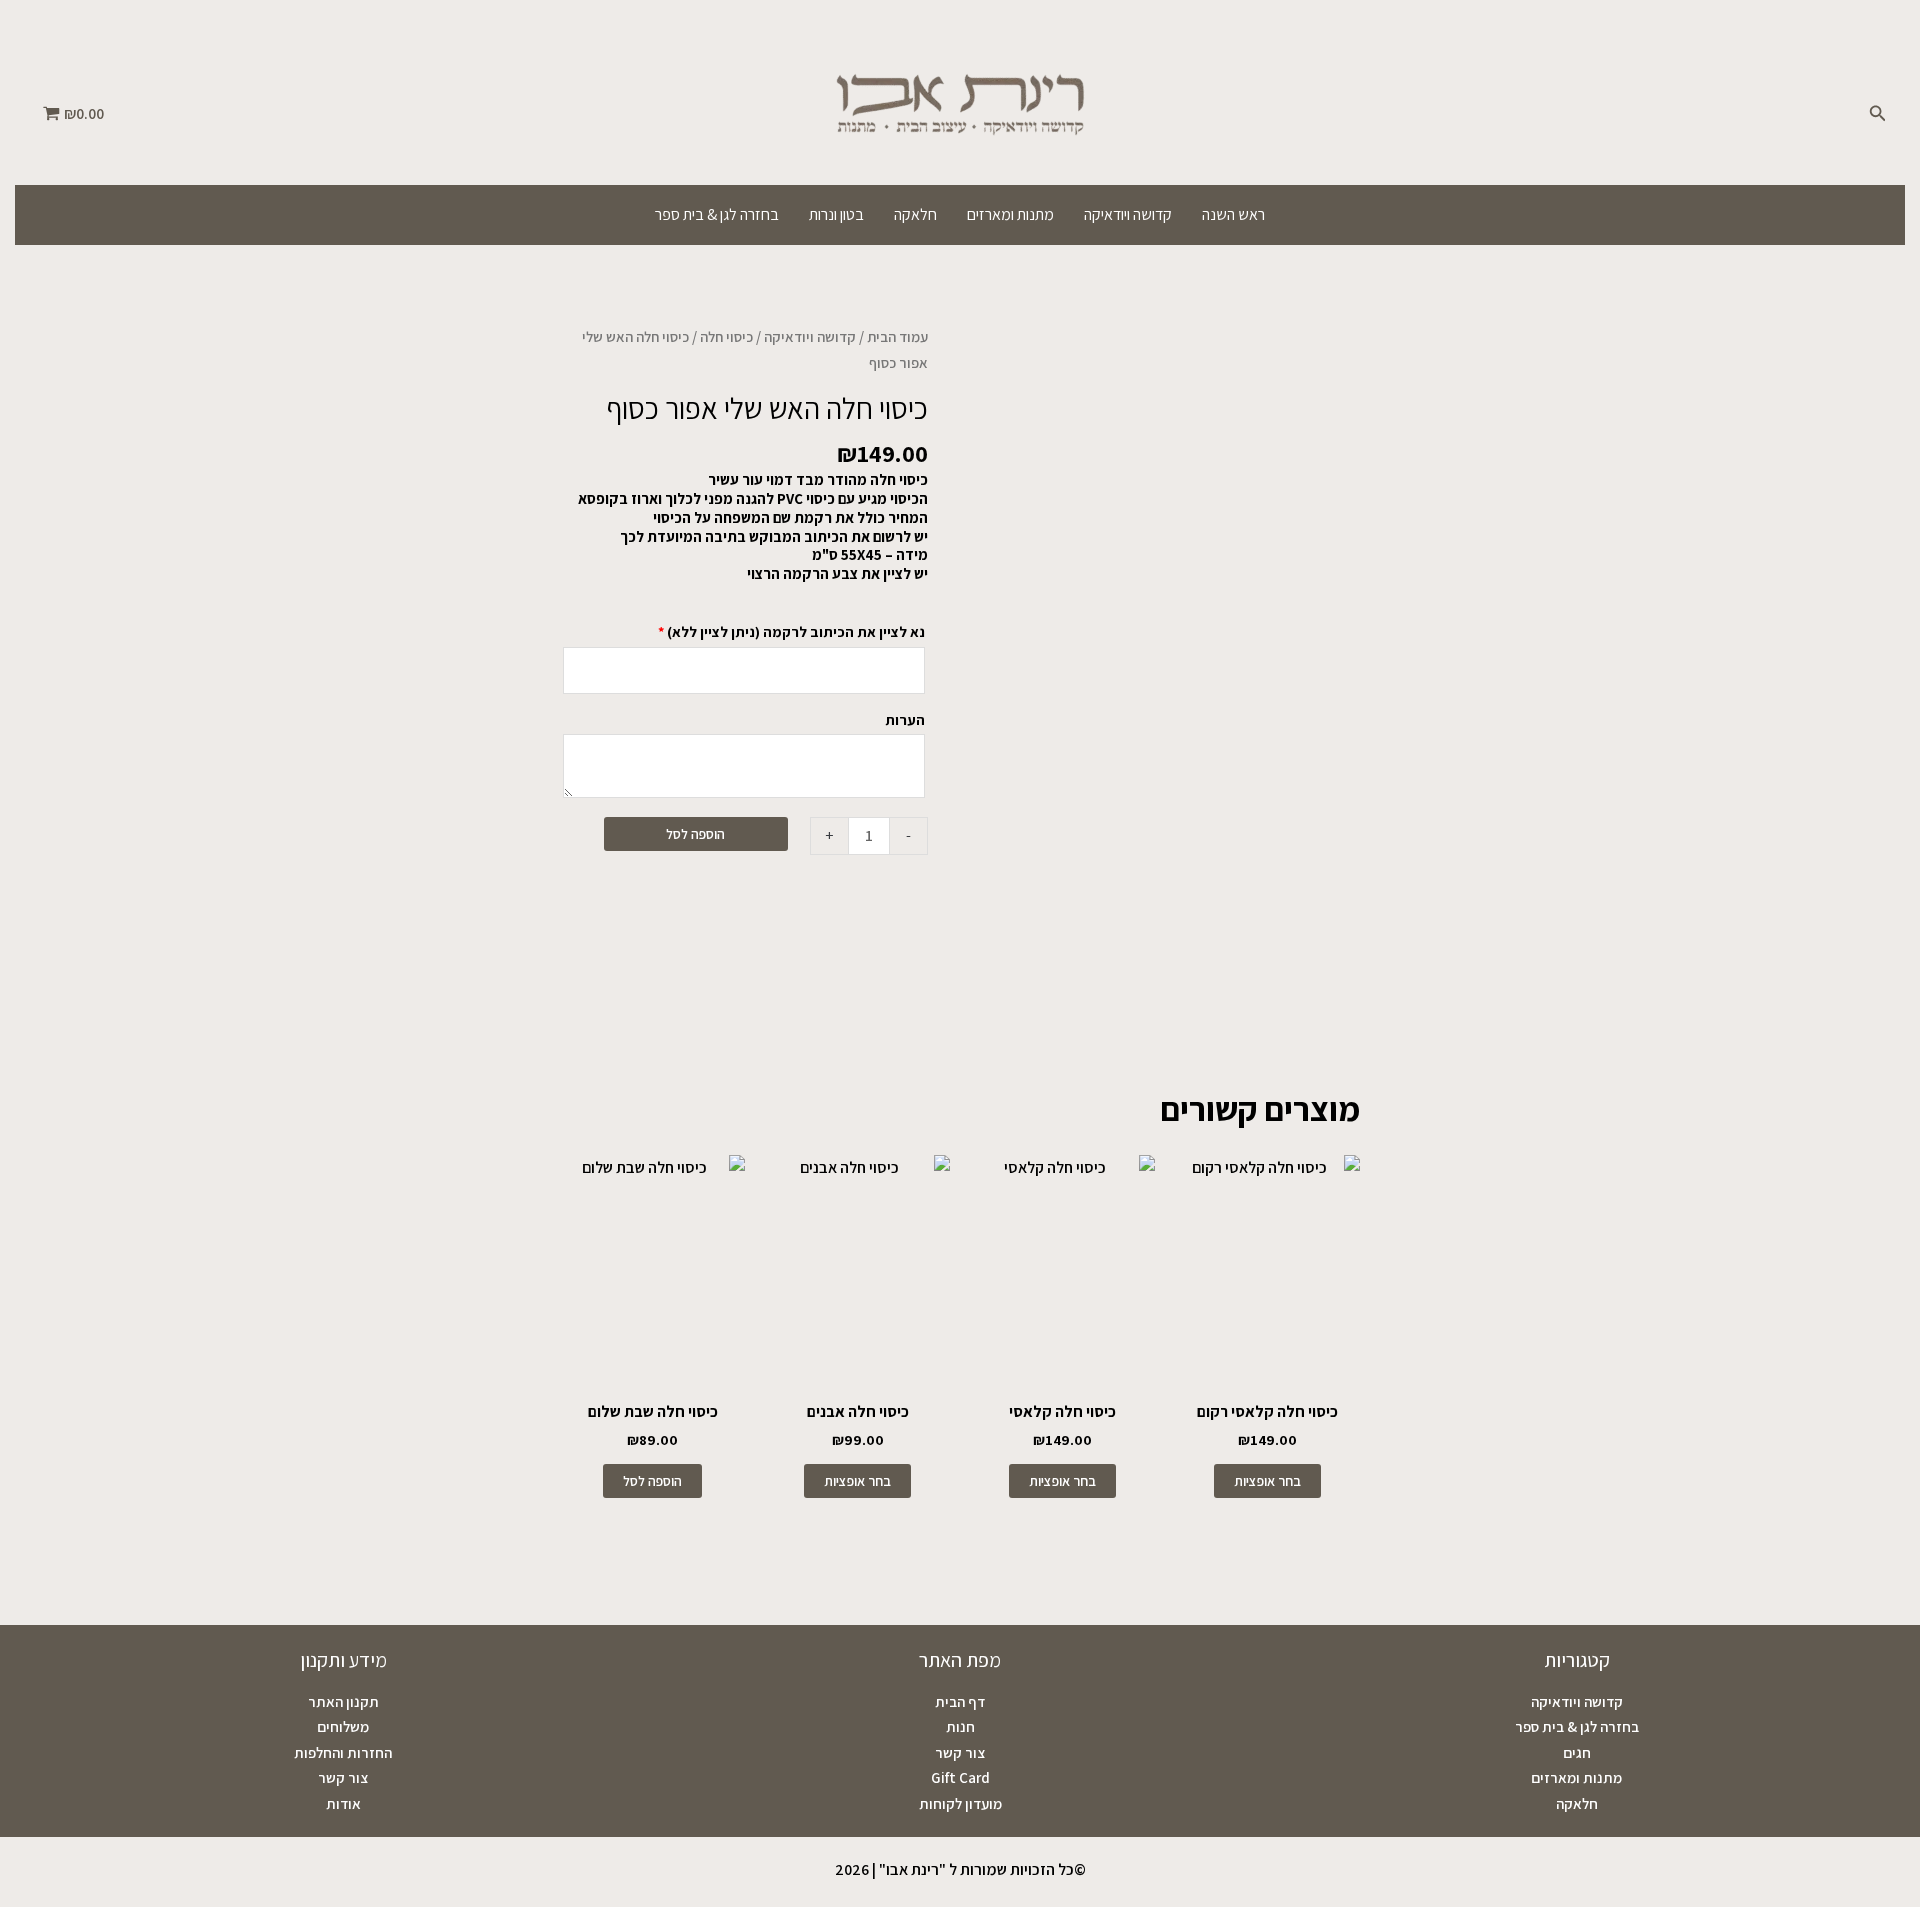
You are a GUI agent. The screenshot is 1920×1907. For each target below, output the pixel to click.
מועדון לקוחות (960, 1803)
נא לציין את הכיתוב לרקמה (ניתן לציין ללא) (791, 631)
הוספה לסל (695, 834)
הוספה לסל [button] (652, 1481)
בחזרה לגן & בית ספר (717, 214)
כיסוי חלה (726, 336)
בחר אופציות (1267, 1481)
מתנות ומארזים (1010, 214)
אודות (343, 1803)
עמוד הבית (897, 336)
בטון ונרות (836, 214)
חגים (1577, 1752)
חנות (960, 1726)
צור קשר (960, 1752)
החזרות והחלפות (343, 1752)
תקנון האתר (343, 1701)
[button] (1876, 114)
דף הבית (960, 1701)
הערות (903, 719)
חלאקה (915, 214)
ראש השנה (1233, 214)
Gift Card (960, 1777)
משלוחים (343, 1726)
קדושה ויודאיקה (1128, 214)
